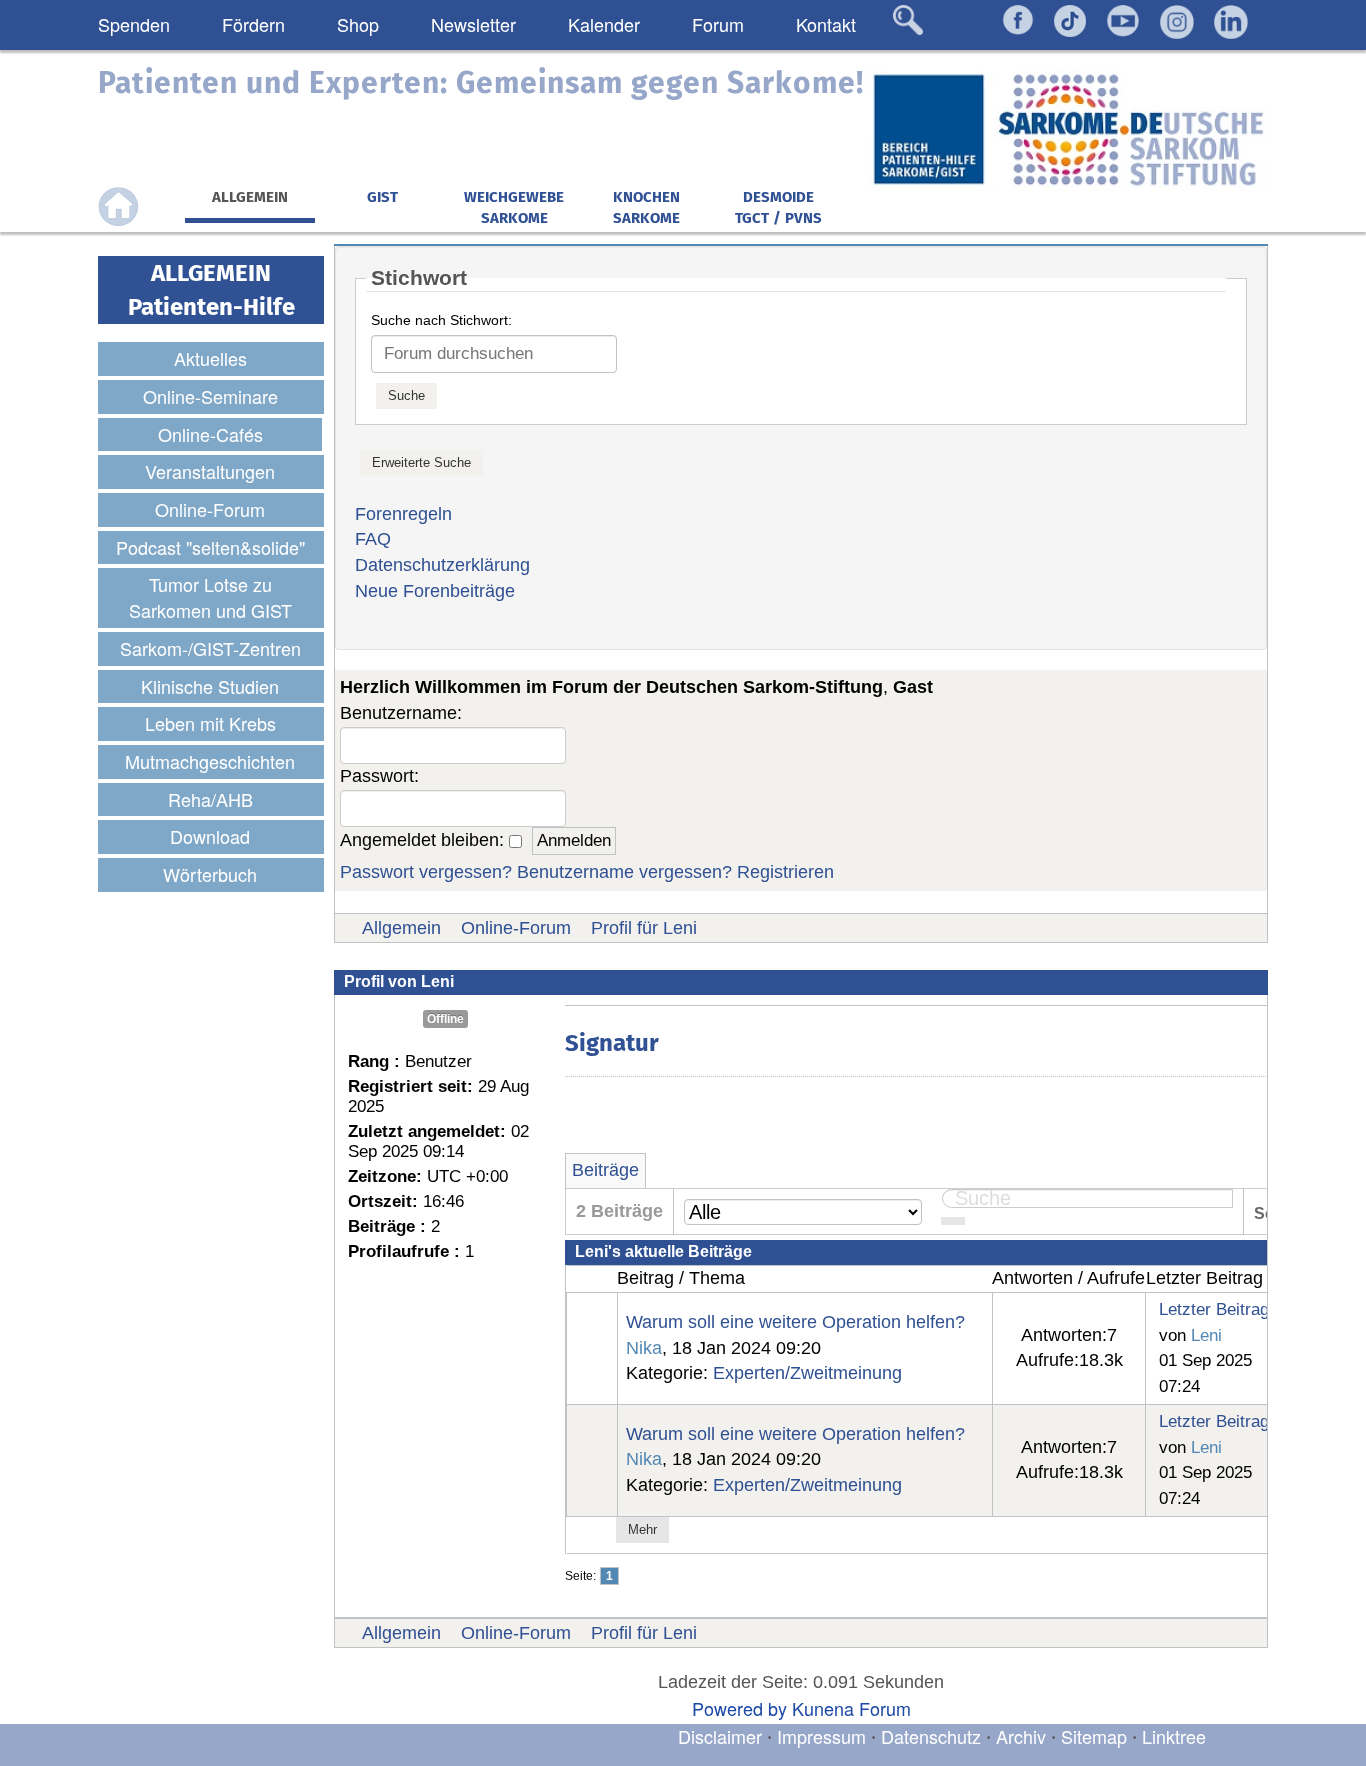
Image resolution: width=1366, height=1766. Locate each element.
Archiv (1021, 1736)
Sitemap (1094, 1736)
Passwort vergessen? (426, 872)
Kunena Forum (851, 1708)
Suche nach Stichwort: (441, 320)
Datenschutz (933, 1736)
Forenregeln (403, 514)
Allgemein (401, 928)
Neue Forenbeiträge (435, 591)
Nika (644, 1348)
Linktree (1174, 1736)
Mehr (642, 1529)
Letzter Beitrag (1214, 1309)
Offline (445, 1019)
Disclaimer (720, 1736)
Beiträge (605, 1170)
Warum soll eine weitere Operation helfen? (795, 1322)
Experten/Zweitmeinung (807, 1373)
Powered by (739, 1708)
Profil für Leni (644, 928)
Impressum (821, 1736)
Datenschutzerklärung (442, 565)
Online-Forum (516, 928)
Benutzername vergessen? (624, 872)
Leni (1206, 1335)
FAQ (373, 539)
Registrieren (785, 872)
